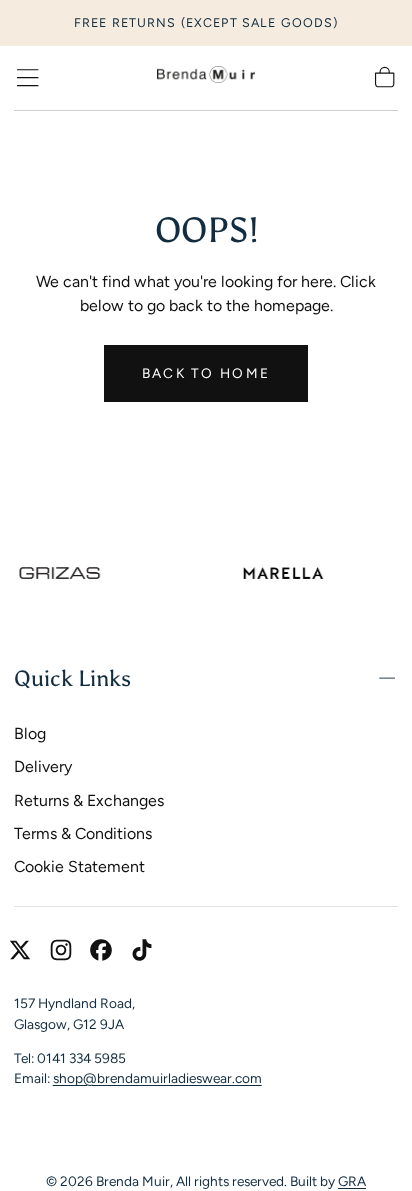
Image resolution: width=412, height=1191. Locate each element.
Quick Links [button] (72, 678)
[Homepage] (206, 77)
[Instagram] (61, 950)
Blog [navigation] (30, 733)
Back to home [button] (206, 373)
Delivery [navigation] (43, 766)
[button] (27, 77)
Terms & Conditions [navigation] (83, 833)
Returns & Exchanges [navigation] (89, 800)
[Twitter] (20, 950)
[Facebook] (101, 950)
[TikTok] (142, 950)
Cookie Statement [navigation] (79, 866)
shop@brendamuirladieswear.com (157, 1078)
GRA (352, 1181)
